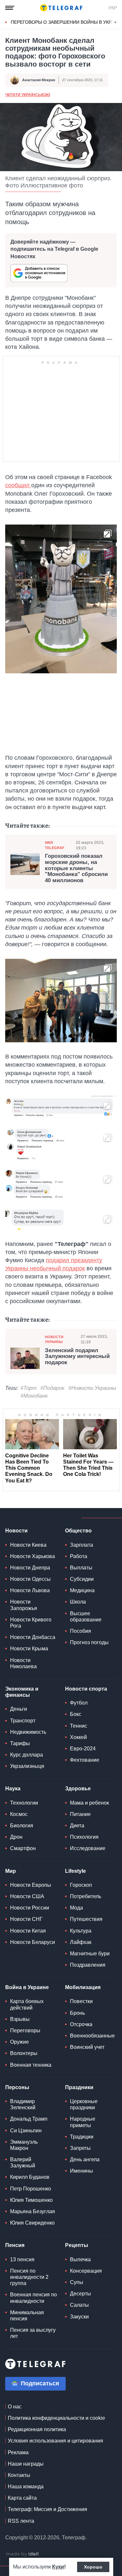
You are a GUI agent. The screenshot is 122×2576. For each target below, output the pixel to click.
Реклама (18, 2452)
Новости (16, 1531)
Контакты (19, 2475)
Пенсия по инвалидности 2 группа (29, 2277)
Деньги (19, 1709)
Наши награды (26, 2464)
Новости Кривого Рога (31, 1623)
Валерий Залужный (23, 2163)
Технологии (24, 1803)
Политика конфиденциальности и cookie (56, 2418)
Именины (81, 2171)
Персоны (17, 2087)
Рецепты (77, 2245)
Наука (13, 1789)
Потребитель (86, 1896)
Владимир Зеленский (23, 2104)
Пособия (81, 1631)
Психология (84, 1837)
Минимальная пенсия (27, 2316)
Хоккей (78, 1737)
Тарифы (20, 1743)
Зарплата (81, 1545)
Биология (22, 1826)
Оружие (20, 2042)
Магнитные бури (90, 1954)
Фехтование (85, 1760)
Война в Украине (27, 1987)
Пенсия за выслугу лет (33, 2333)
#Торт (28, 1388)
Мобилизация (83, 1987)
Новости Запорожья (24, 1605)
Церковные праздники (84, 2104)
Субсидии (82, 1579)
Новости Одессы (30, 1579)
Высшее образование (86, 1617)
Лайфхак (81, 1942)
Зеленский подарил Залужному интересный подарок (77, 1357)
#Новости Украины (92, 1388)
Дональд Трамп (29, 2119)
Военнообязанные (92, 2036)
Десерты (81, 2294)
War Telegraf (55, 845)
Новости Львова (30, 1590)
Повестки (81, 2001)
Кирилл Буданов (30, 2177)
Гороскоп (81, 1885)
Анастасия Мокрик (39, 80)
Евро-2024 (83, 1749)
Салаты (79, 2305)
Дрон (16, 1837)
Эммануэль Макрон (24, 2145)
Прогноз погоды (89, 1642)
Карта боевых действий (27, 2004)
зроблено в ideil (23, 2554)
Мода (76, 1908)
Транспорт (23, 1721)
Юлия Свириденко (32, 2223)
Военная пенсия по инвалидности (34, 2298)
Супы (77, 2282)
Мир (11, 1871)
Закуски (79, 2317)
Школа (78, 1602)
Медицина (82, 1590)
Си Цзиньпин (26, 2131)
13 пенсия (22, 2259)
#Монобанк (34, 1396)
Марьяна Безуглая (33, 2211)
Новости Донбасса (33, 1637)
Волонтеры (24, 2053)
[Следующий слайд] (115, 22)
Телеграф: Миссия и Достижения (47, 2509)
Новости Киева (28, 1545)
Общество (78, 1531)
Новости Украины (54, 1339)
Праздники (79, 2087)
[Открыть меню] (10, 8)
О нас (15, 2407)
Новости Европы (31, 1885)
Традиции (82, 2137)
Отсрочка (81, 2024)
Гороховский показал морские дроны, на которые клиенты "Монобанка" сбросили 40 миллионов (76, 868)
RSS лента (21, 2521)
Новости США (27, 1896)
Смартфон (23, 1848)
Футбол (79, 1703)
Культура (81, 1931)
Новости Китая (28, 1931)
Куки (58, 2567)
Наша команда (26, 2487)
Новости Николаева (23, 1663)
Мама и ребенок (89, 1803)
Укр (113, 8)
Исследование (88, 1848)
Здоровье (78, 1789)
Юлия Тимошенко (31, 2200)
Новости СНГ (26, 1919)
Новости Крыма (29, 1649)
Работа (79, 1556)
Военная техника (31, 2065)
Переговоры (25, 2030)
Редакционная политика (37, 2429)
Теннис (79, 1726)
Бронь (77, 2013)
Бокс (76, 1714)
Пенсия (15, 2245)
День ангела (85, 2159)
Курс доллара (27, 1755)
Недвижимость (28, 1732)
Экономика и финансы (22, 1692)
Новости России (30, 1908)
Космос (19, 1814)
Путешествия (86, 1919)
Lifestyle (75, 1871)
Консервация (86, 2271)
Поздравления (88, 1965)
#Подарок (52, 1388)
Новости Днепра (30, 1568)
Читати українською (28, 95)
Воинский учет (87, 2047)
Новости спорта (86, 1689)
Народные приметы (83, 2122)
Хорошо (93, 2567)
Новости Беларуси (33, 1942)
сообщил (18, 485)
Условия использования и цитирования (55, 2441)
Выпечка (80, 2259)
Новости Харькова (33, 1556)
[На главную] (61, 8)
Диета (77, 1826)
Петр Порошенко (31, 2189)
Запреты (80, 2148)
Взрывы (20, 2019)
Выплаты (81, 1568)
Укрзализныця (27, 1766)
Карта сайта (22, 2498)
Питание (80, 1814)
